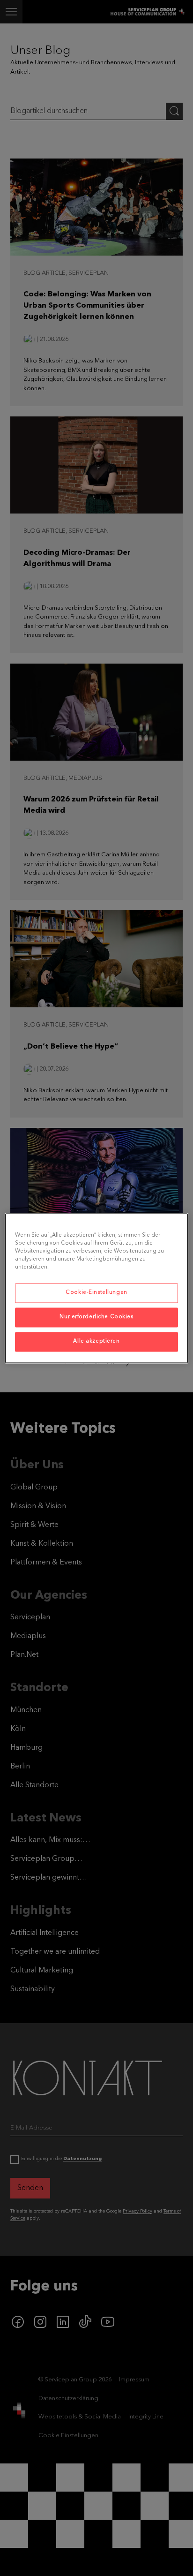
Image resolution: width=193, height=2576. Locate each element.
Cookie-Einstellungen (96, 1292)
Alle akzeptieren (96, 1341)
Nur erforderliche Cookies (96, 1317)
